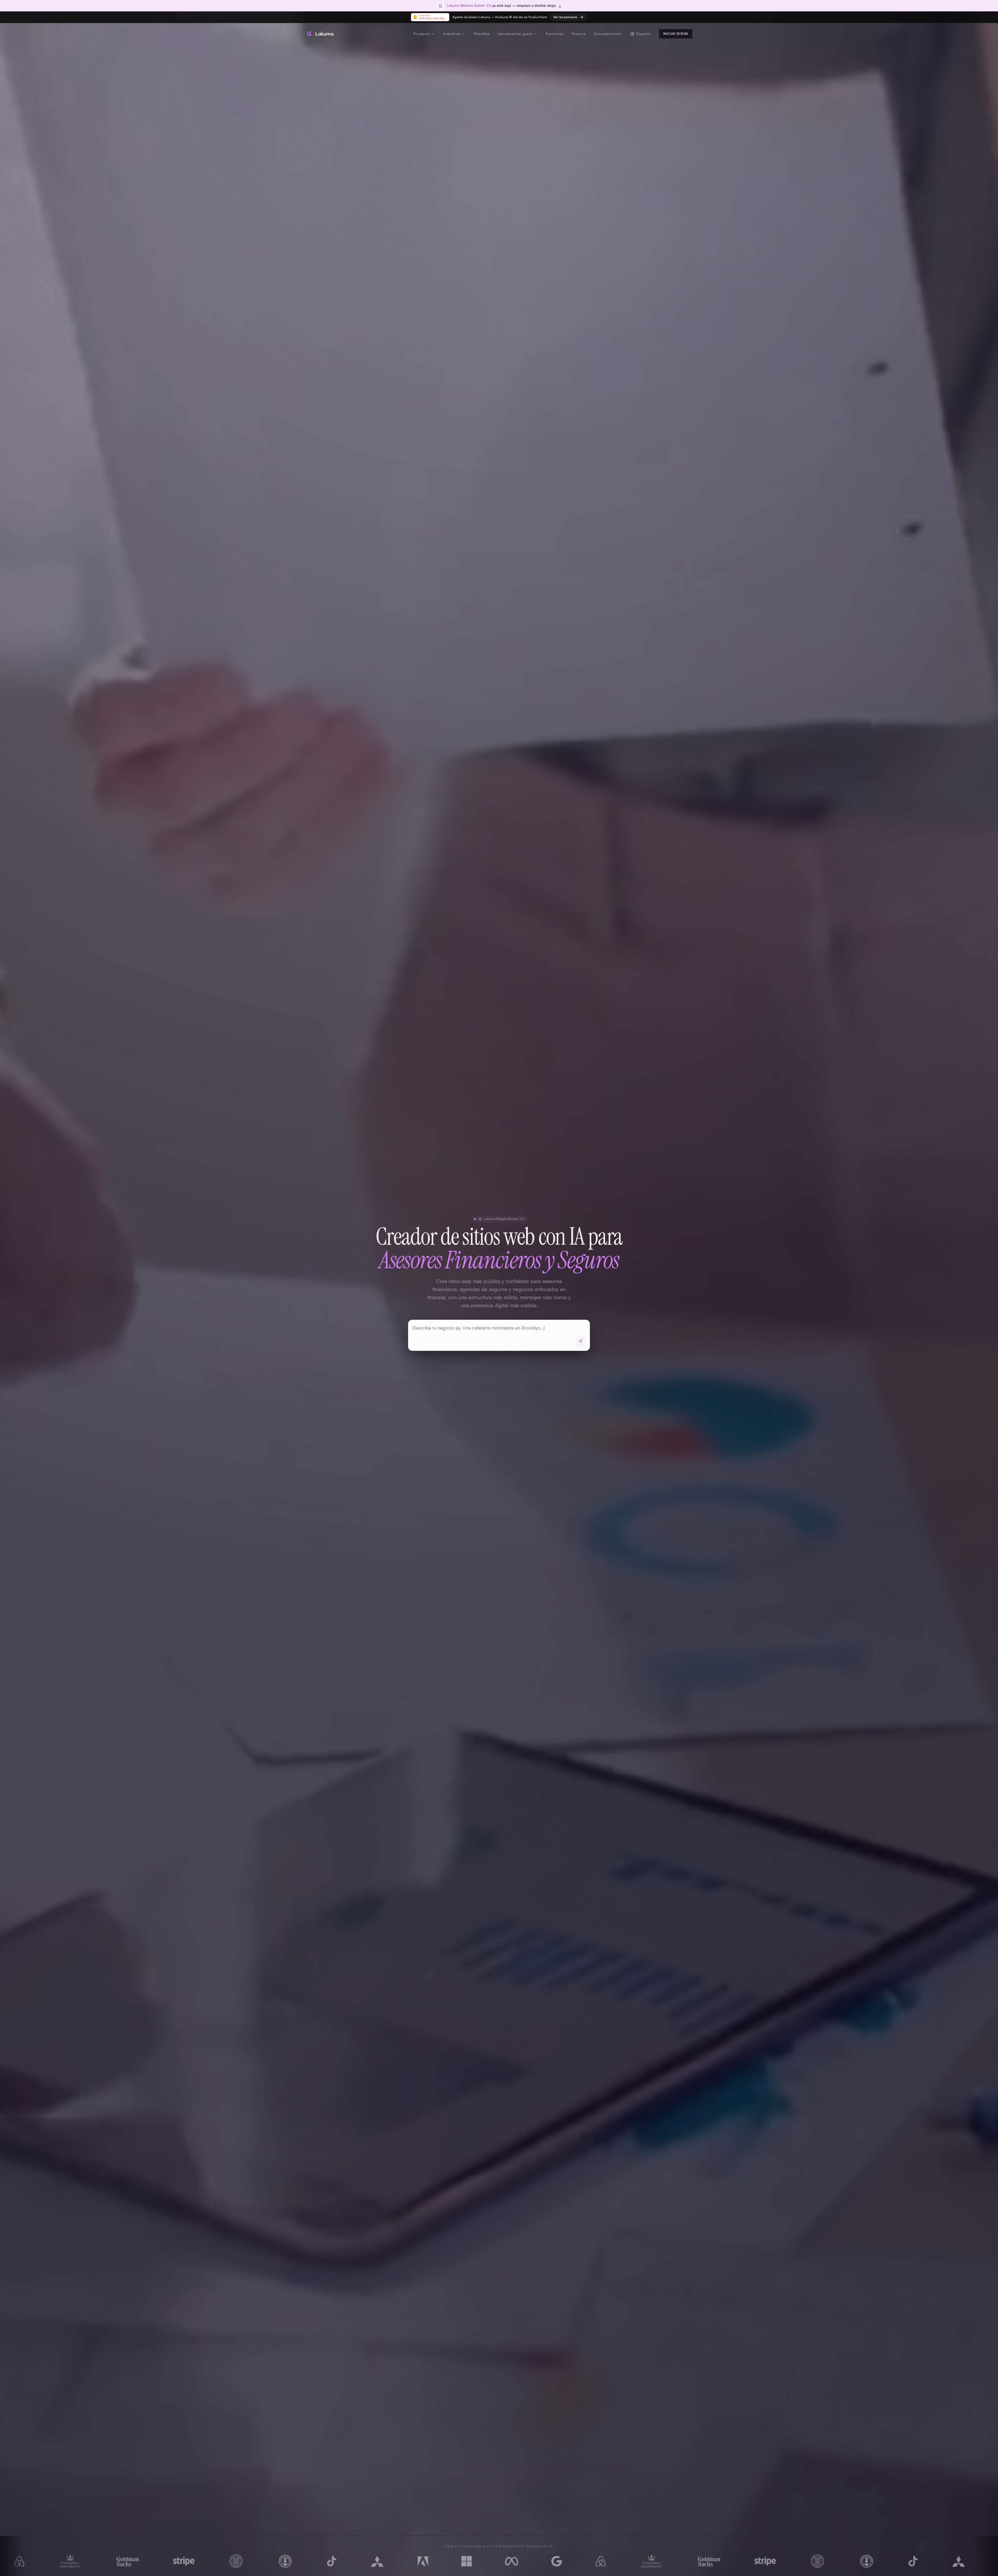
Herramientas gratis (515, 34)
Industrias (452, 34)
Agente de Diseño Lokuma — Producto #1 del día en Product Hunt (500, 17)
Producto (422, 34)
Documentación (608, 34)
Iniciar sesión (676, 34)
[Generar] (580, 1341)
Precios (579, 34)
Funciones (555, 34)
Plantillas (482, 34)
